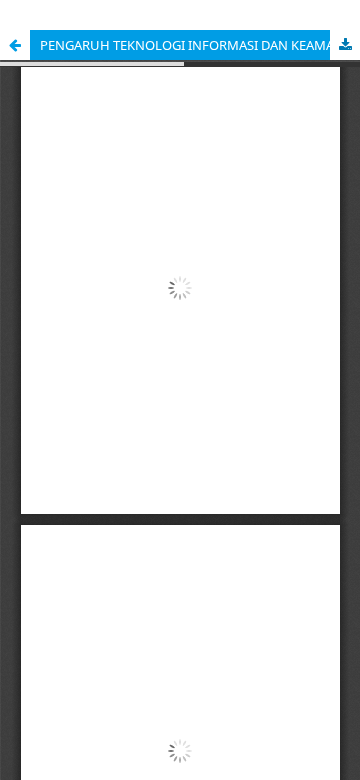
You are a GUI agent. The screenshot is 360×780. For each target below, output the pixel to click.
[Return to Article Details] (15, 45)
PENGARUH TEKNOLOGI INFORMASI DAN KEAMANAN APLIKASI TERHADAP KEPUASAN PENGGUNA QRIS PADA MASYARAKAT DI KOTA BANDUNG (200, 45)
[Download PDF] (345, 45)
